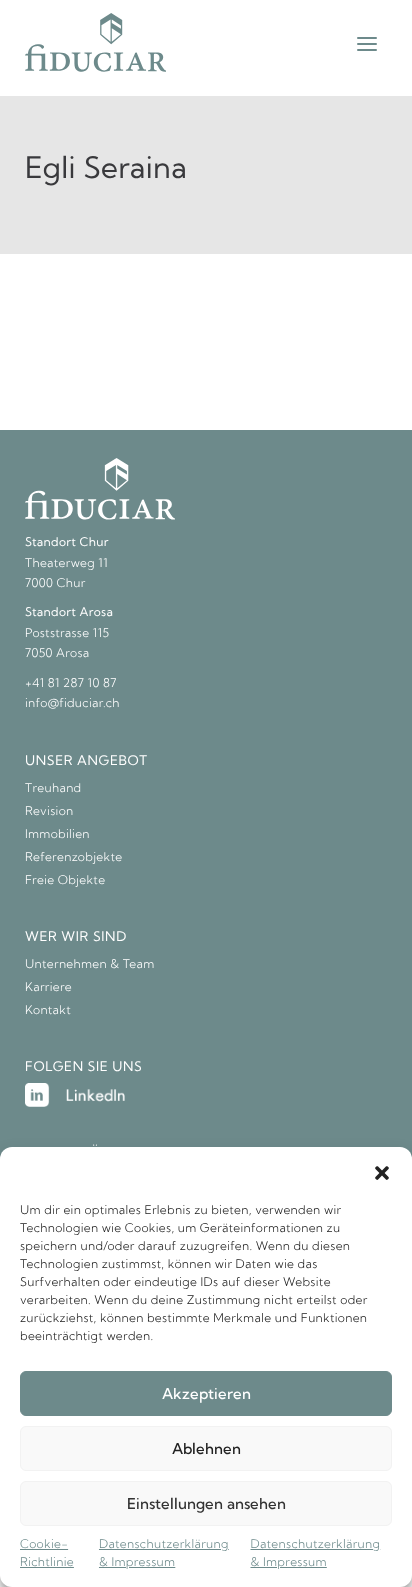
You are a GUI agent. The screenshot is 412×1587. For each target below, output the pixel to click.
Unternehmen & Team (90, 964)
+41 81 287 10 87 (71, 683)
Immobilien (57, 834)
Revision (49, 811)
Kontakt (48, 1010)
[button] (382, 1172)
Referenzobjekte (73, 857)
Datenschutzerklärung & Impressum (164, 1553)
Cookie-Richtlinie (47, 1553)
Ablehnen (206, 1448)
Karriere (48, 987)
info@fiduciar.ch (72, 703)
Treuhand (53, 788)
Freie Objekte (65, 880)
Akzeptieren (206, 1393)
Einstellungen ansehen (206, 1503)
